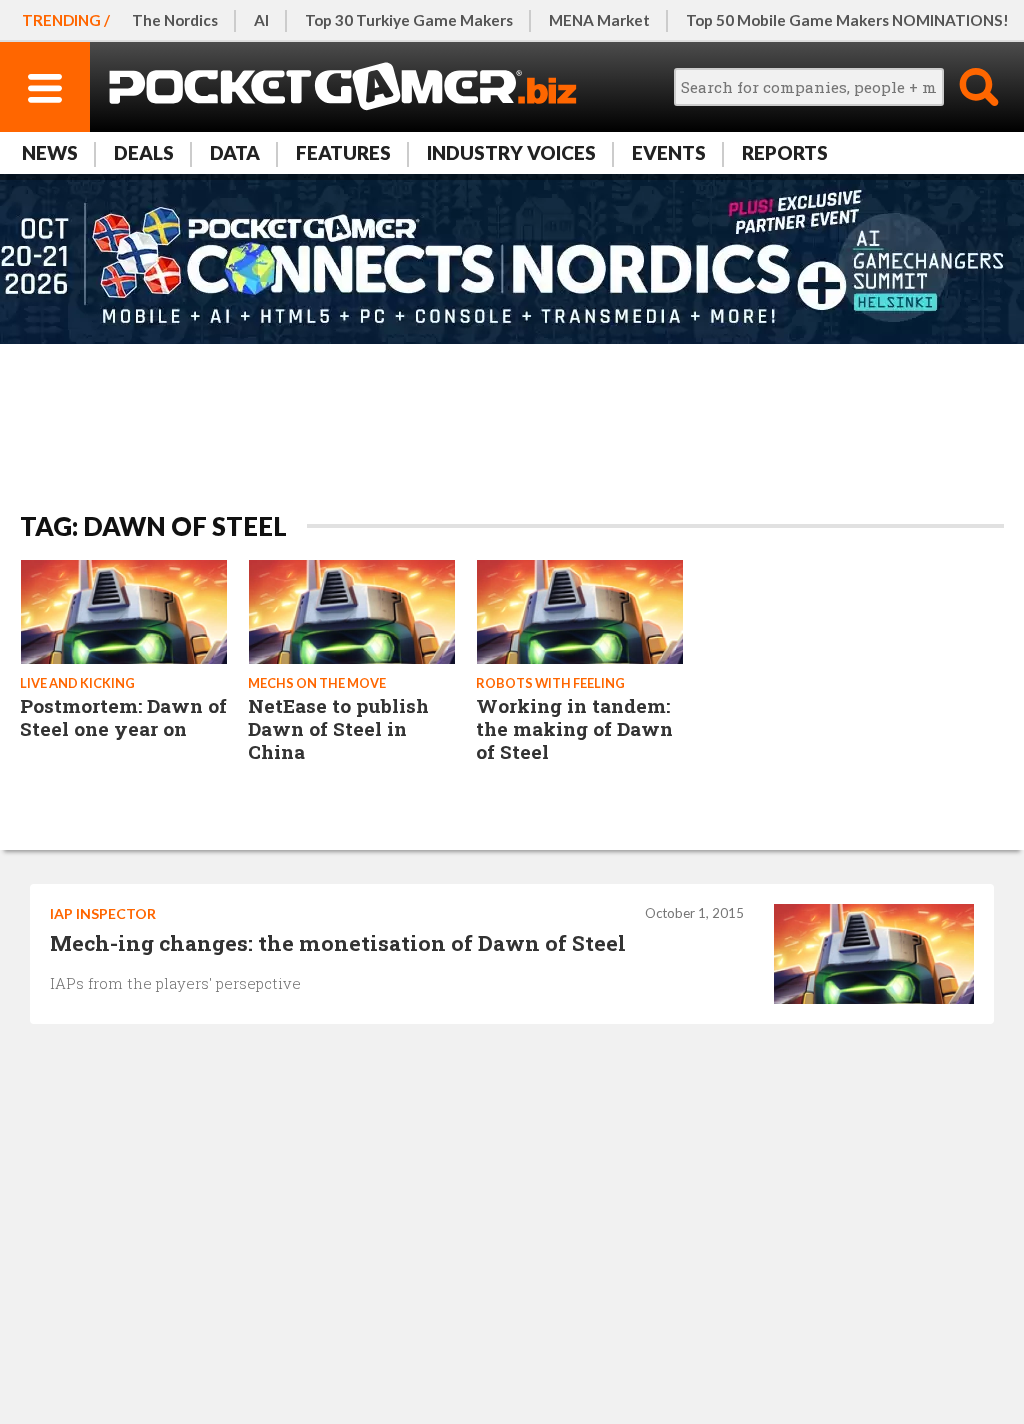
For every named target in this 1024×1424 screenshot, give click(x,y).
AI (261, 20)
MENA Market (599, 20)
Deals (144, 152)
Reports (785, 152)
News (50, 152)
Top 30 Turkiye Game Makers (409, 20)
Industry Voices (511, 152)
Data (235, 152)
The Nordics (175, 20)
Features (343, 152)
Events (669, 152)
